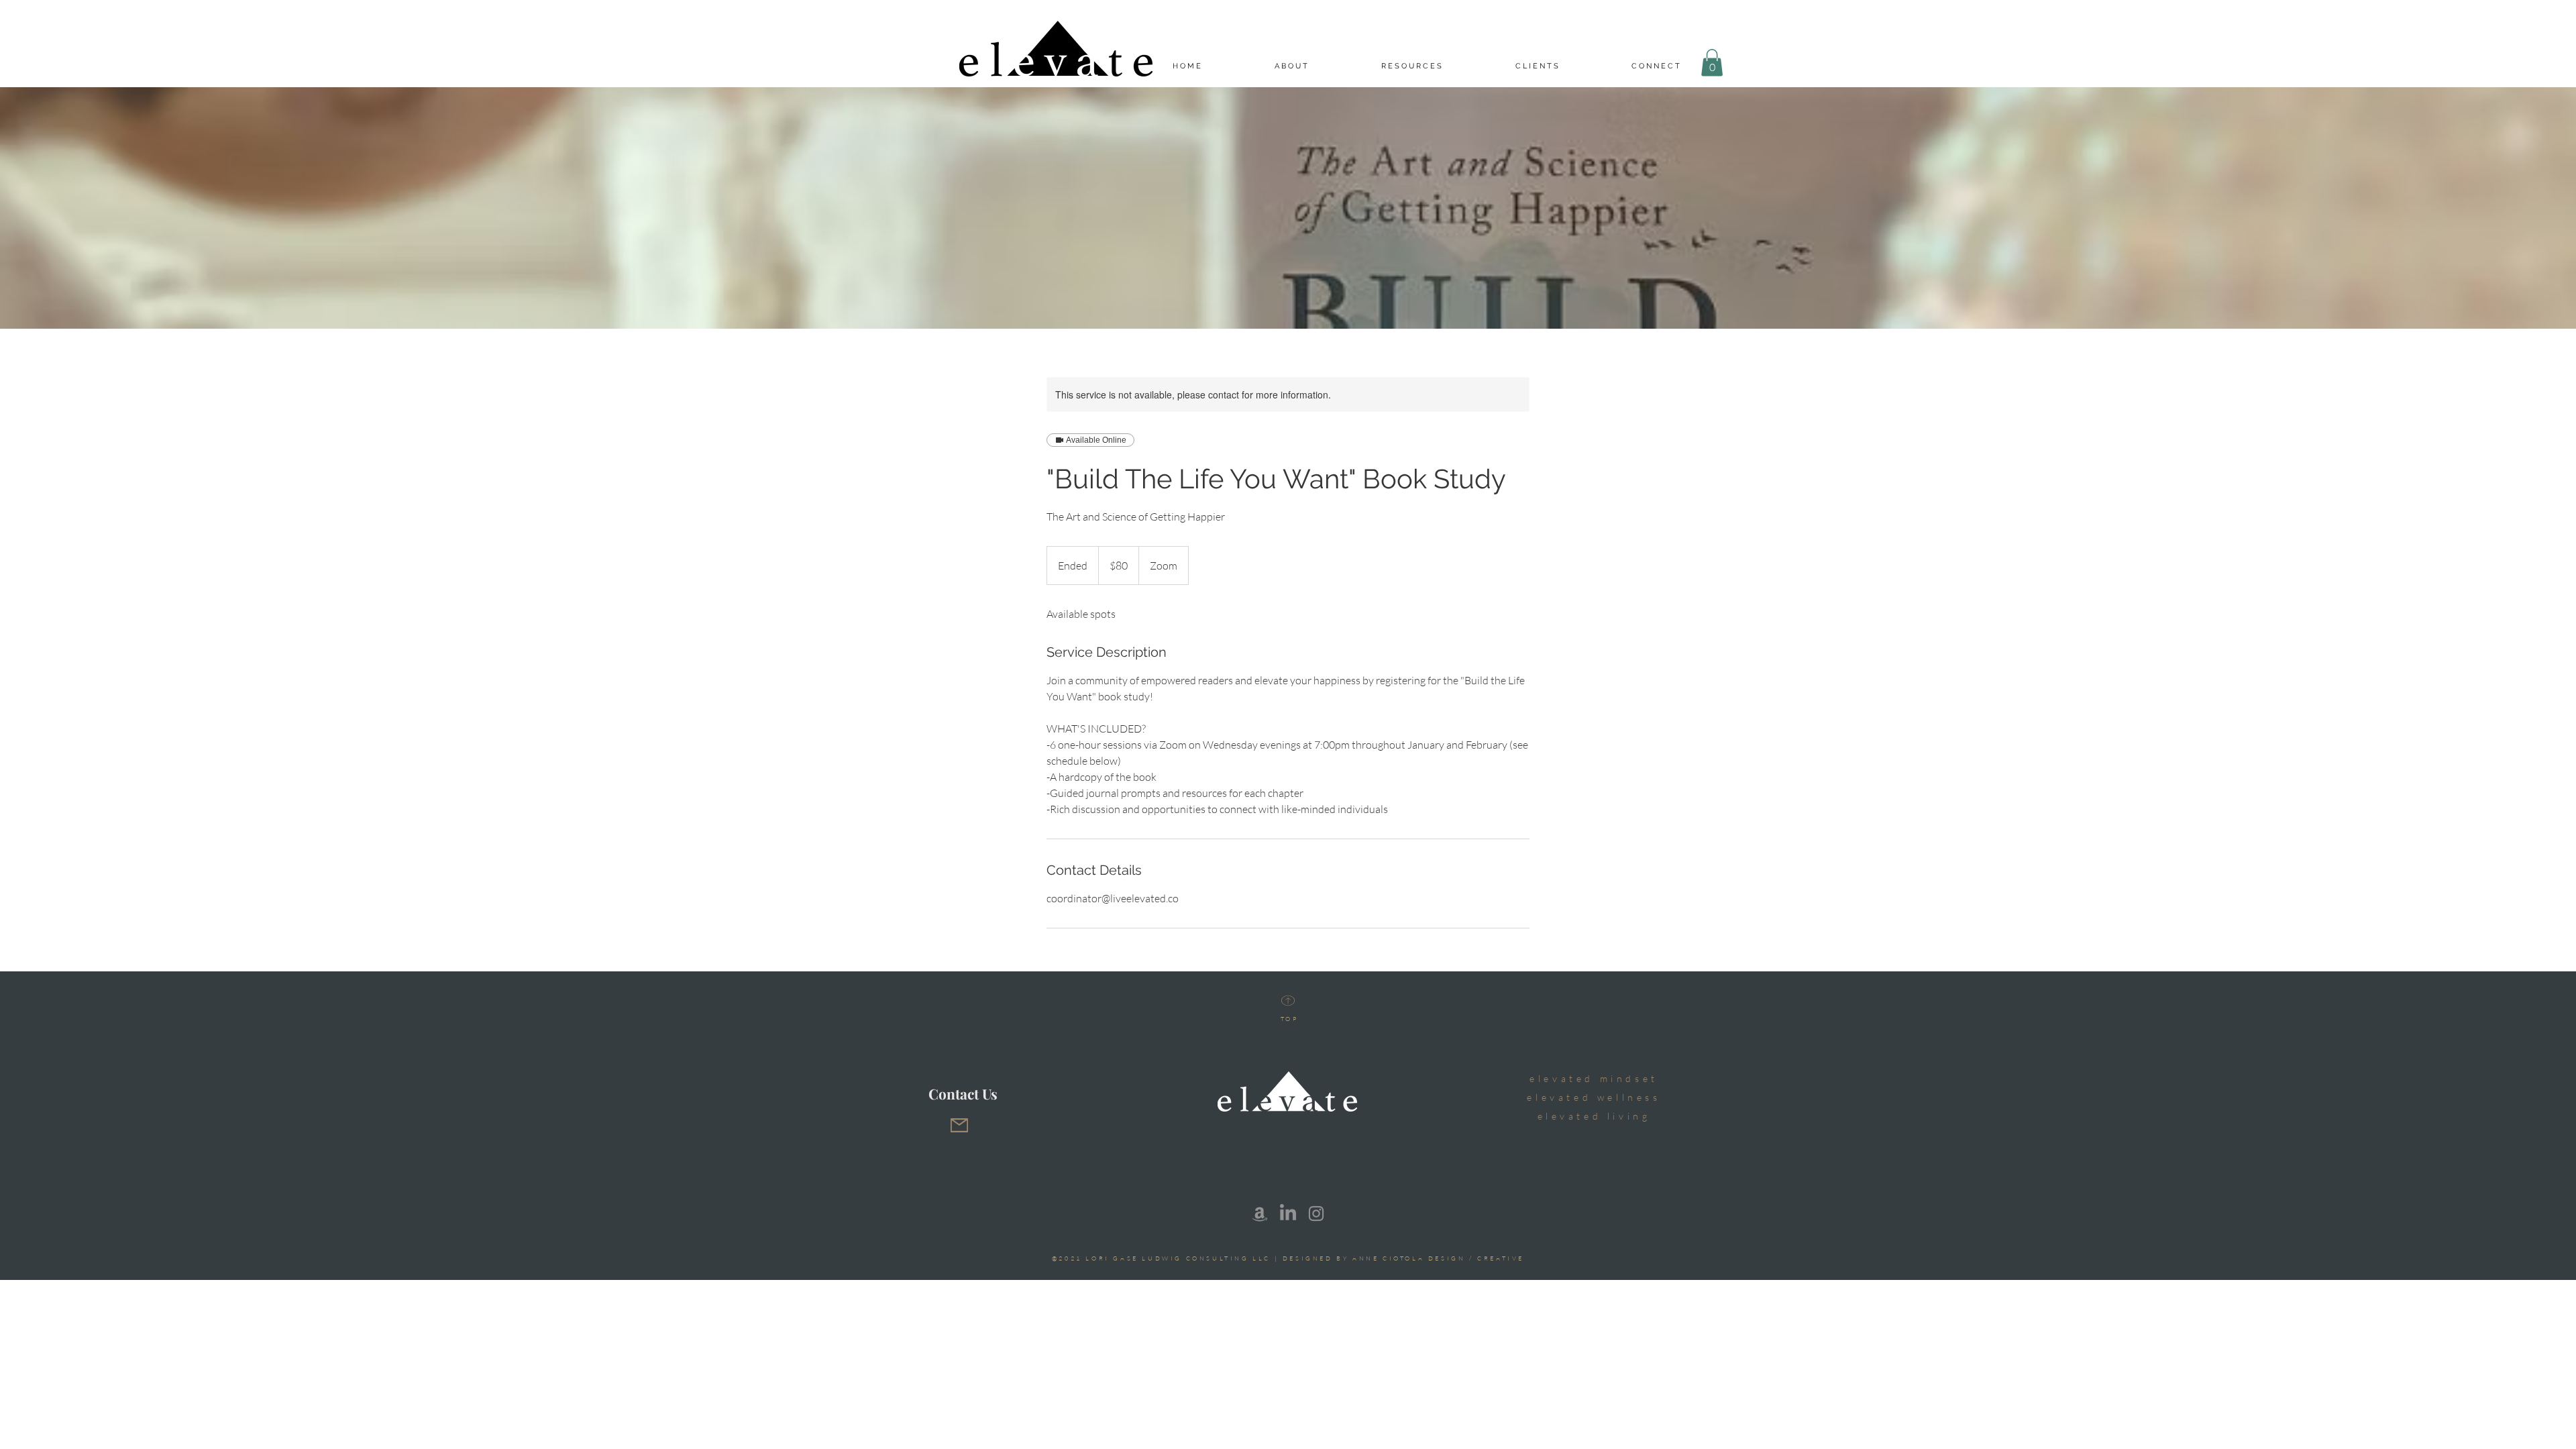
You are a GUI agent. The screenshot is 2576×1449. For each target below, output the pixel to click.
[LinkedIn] (1288, 1214)
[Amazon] (1260, 1214)
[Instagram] (1316, 1214)
